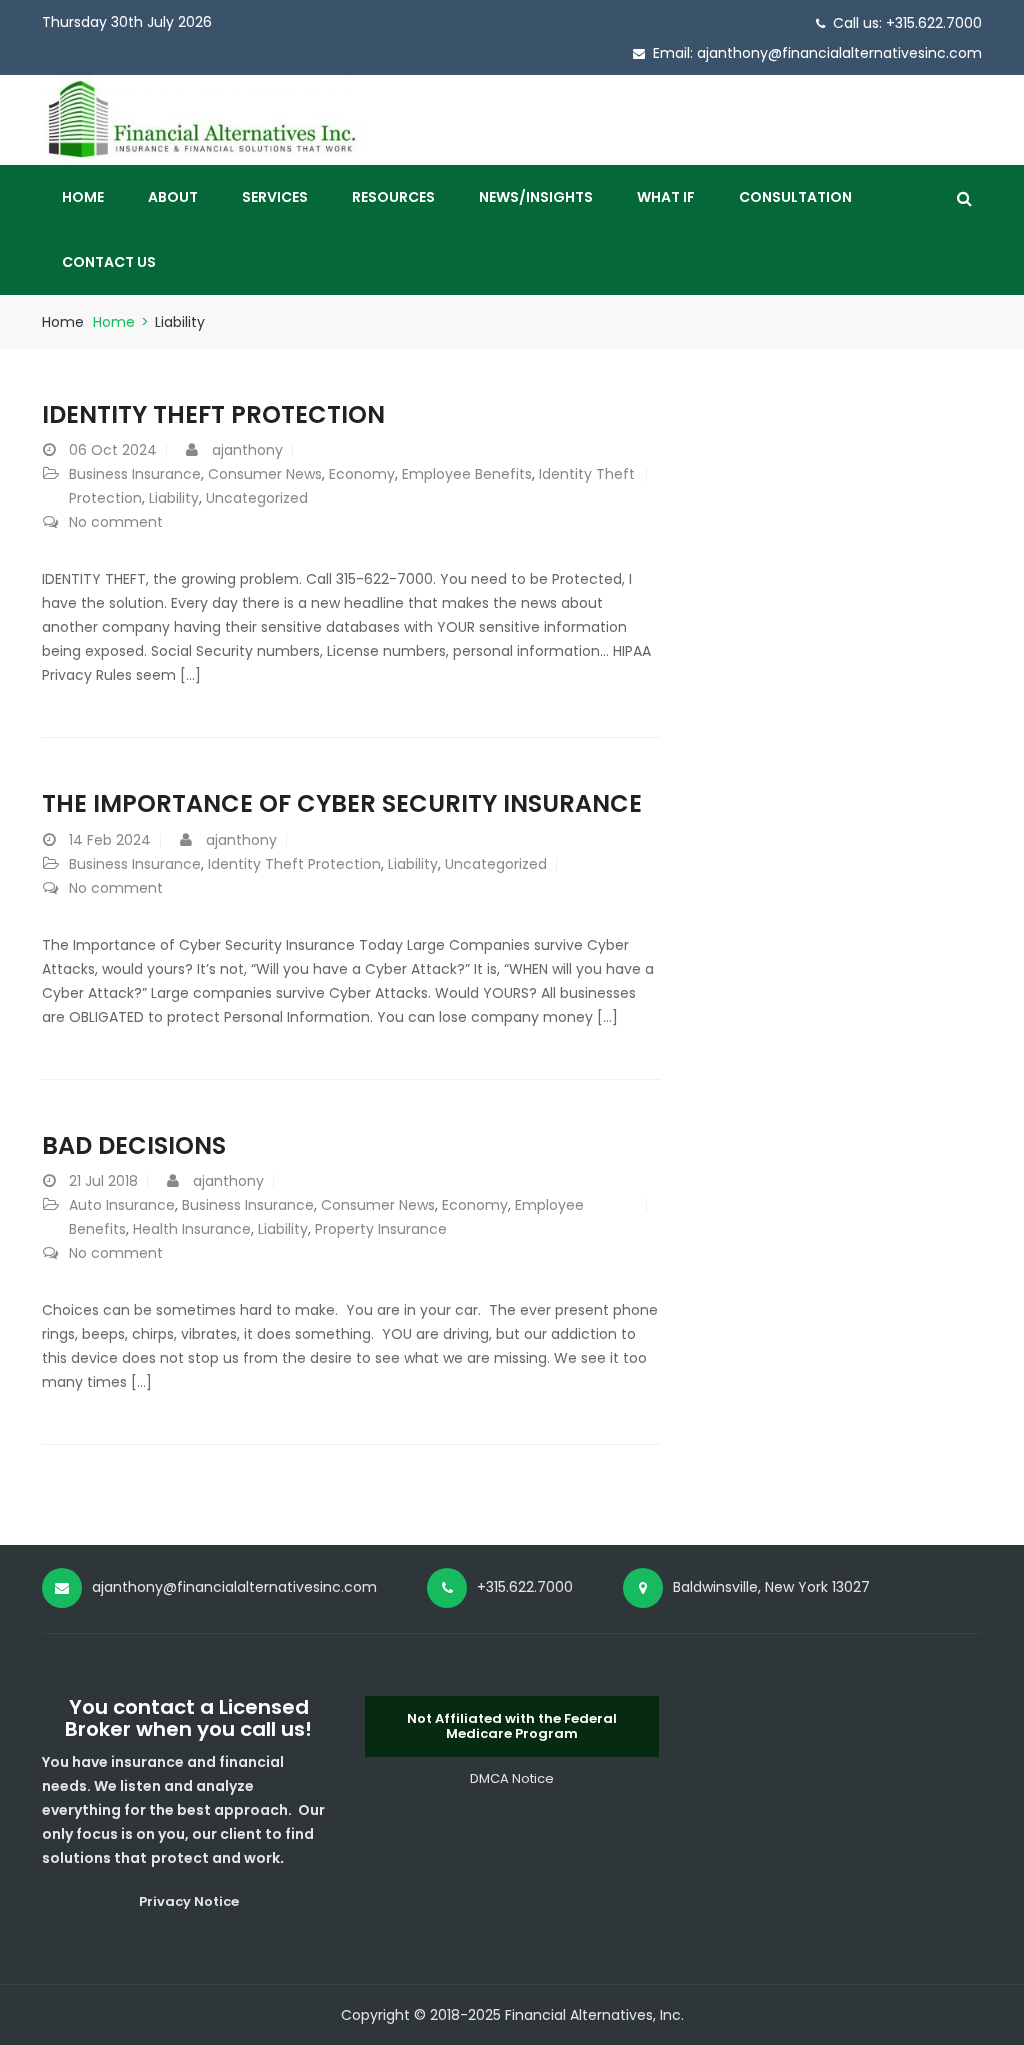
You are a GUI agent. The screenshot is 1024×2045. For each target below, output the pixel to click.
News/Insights (536, 197)
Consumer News (265, 474)
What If (666, 197)
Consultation (795, 197)
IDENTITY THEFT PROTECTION (213, 414)
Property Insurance (381, 1229)
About (173, 197)
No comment (116, 522)
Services (275, 197)
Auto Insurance (122, 1205)
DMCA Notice (512, 1778)
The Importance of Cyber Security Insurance (342, 803)
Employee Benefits (467, 474)
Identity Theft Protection (294, 864)
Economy (362, 474)
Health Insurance (192, 1229)
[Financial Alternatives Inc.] (202, 119)
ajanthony (247, 450)
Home (83, 197)
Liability (174, 498)
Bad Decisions (134, 1145)
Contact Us (109, 262)
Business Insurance (135, 474)
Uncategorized (257, 498)
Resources (393, 197)
